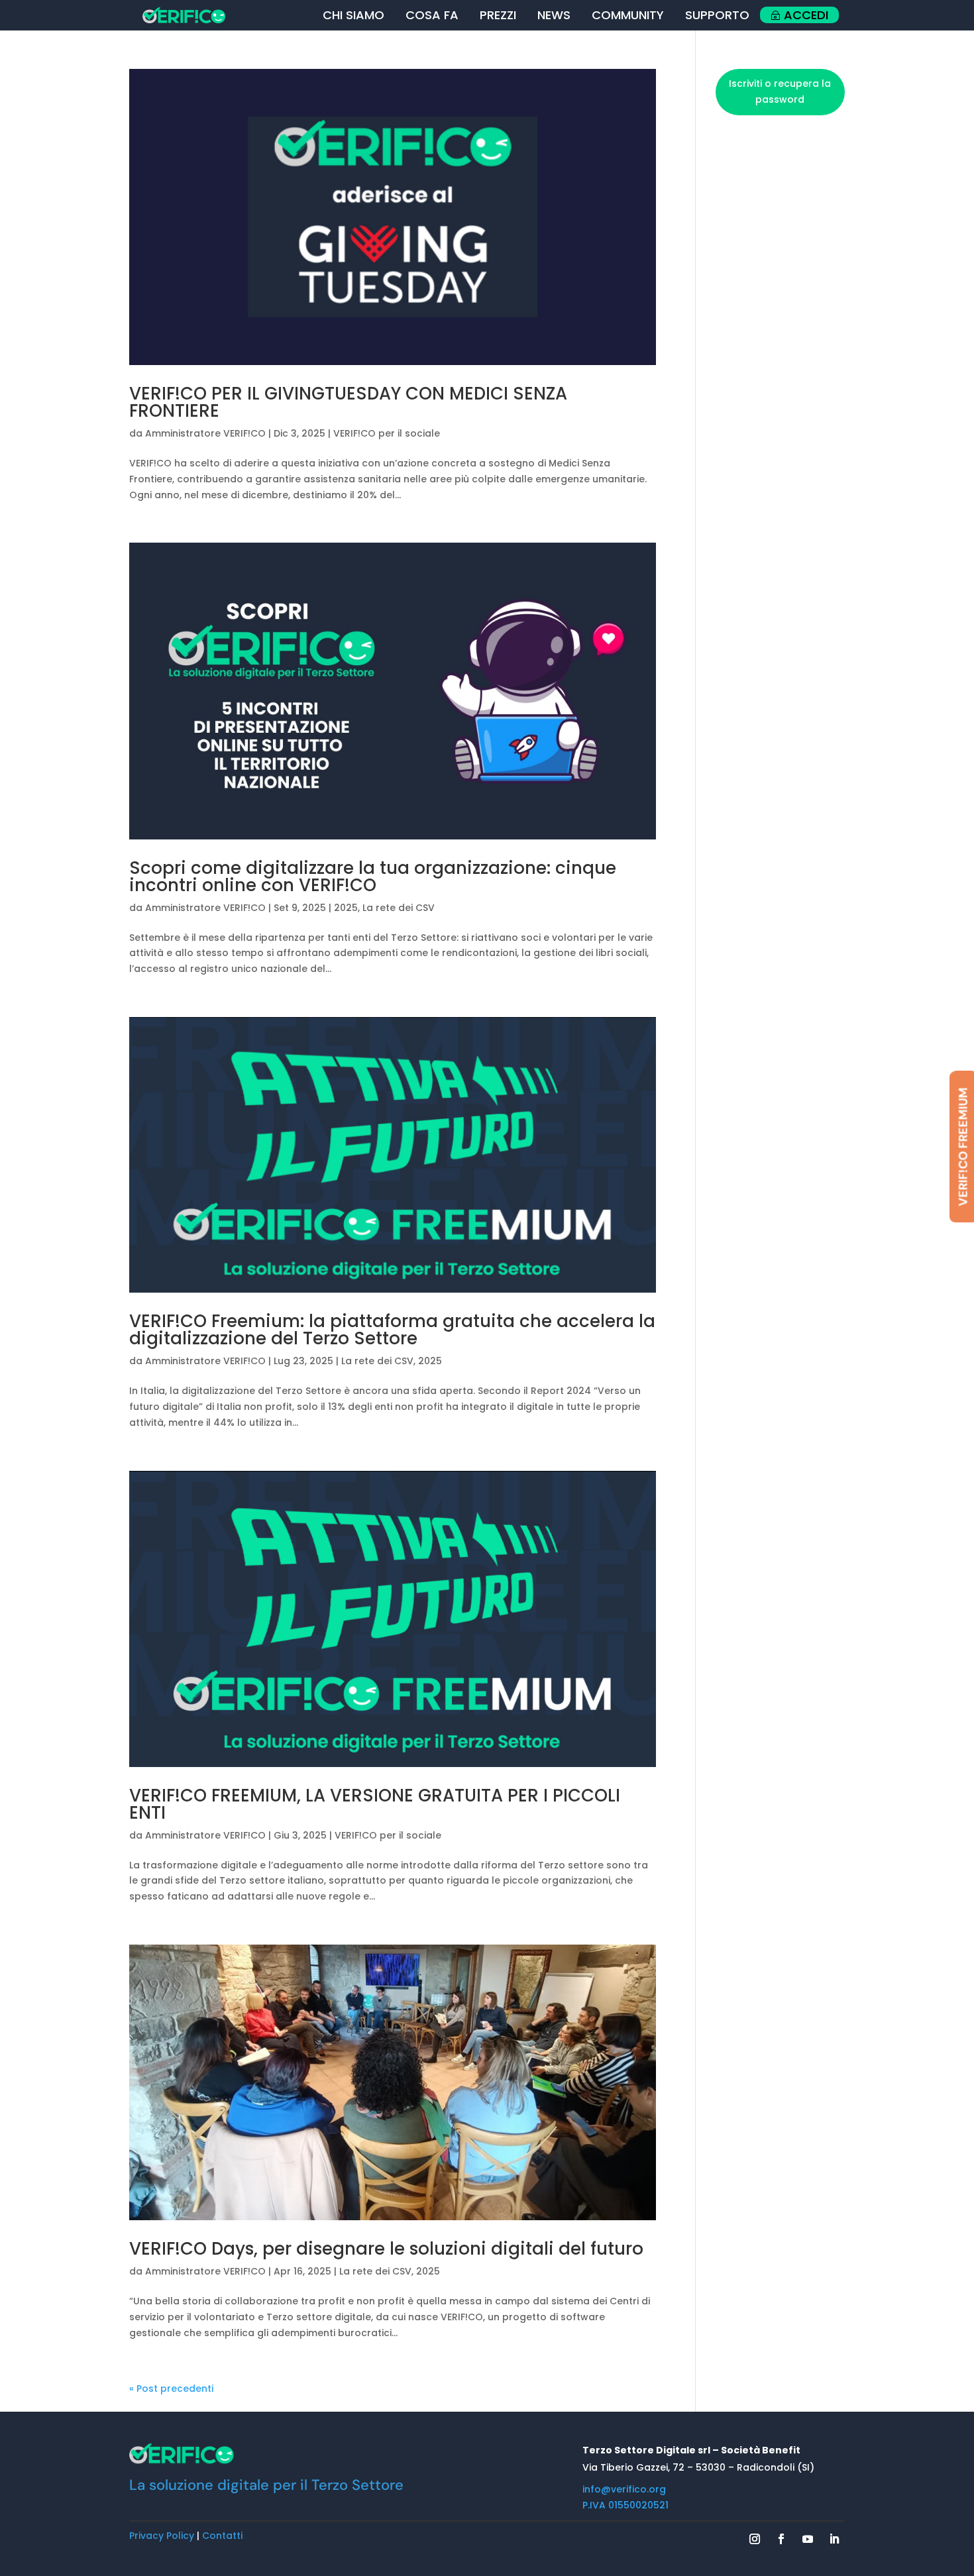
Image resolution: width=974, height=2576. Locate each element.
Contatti (222, 2536)
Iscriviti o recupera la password (780, 91)
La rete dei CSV (399, 908)
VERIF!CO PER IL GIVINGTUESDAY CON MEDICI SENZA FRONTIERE (348, 402)
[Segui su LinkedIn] (834, 2539)
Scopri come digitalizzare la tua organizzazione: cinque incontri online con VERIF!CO (373, 877)
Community (628, 15)
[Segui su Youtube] (808, 2539)
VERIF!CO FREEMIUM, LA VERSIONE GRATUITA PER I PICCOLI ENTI (375, 1804)
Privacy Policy (162, 2536)
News (554, 15)
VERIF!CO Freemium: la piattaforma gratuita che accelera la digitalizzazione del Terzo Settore (392, 1330)
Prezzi (498, 15)
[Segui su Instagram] (755, 2539)
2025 (346, 908)
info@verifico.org (624, 2489)
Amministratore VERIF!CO (205, 433)
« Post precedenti (171, 2388)
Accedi (806, 15)
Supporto (717, 15)
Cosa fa (432, 15)
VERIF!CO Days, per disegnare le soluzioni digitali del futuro (386, 2249)
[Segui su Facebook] (781, 2539)
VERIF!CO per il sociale (387, 433)
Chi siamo (353, 15)
